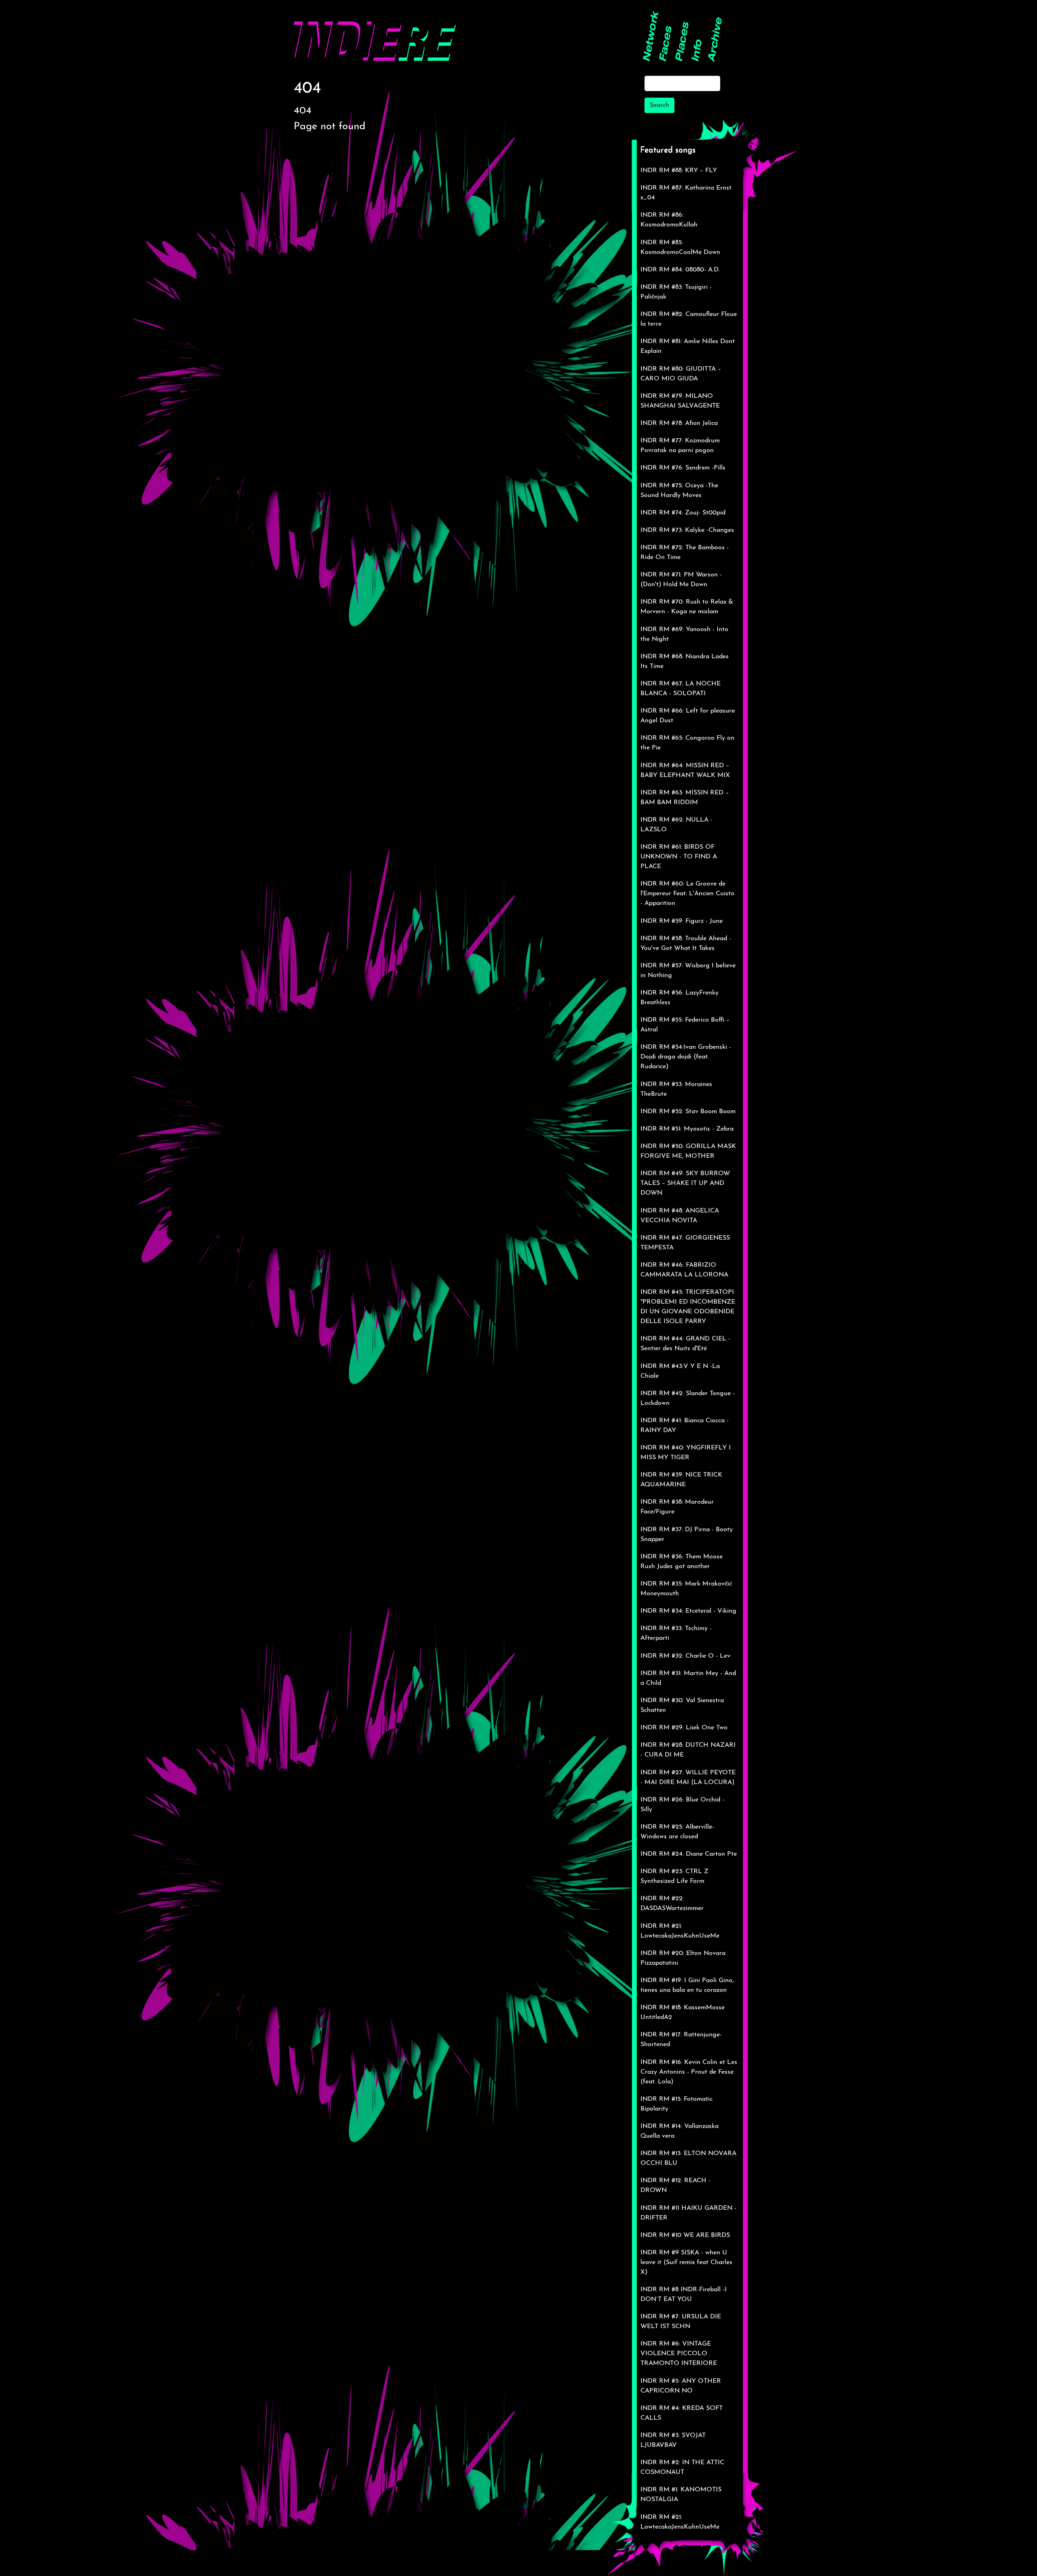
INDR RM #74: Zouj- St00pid (683, 513)
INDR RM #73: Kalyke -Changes (687, 530)
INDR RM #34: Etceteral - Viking (688, 1611)
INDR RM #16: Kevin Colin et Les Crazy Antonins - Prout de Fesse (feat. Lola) (689, 2072)
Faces (666, 44)
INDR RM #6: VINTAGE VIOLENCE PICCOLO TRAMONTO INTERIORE (679, 2354)
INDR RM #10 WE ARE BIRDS (685, 2235)
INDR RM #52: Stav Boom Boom (688, 1112)
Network (651, 40)
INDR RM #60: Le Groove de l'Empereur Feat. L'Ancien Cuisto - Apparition (687, 894)
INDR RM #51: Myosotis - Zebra (687, 1129)
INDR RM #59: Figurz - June (682, 921)
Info (697, 50)
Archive (715, 40)
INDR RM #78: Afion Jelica (679, 423)
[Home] (375, 35)
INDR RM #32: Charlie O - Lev (685, 1656)
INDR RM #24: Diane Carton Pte (689, 1854)
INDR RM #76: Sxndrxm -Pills (683, 468)
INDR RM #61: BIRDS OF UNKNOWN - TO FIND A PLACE (679, 857)
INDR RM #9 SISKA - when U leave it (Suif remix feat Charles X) (686, 2262)
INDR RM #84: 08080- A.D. (680, 270)
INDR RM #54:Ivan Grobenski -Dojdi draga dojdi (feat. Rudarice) (686, 1057)
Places (682, 42)
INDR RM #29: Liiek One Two (684, 1728)
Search (659, 105)
